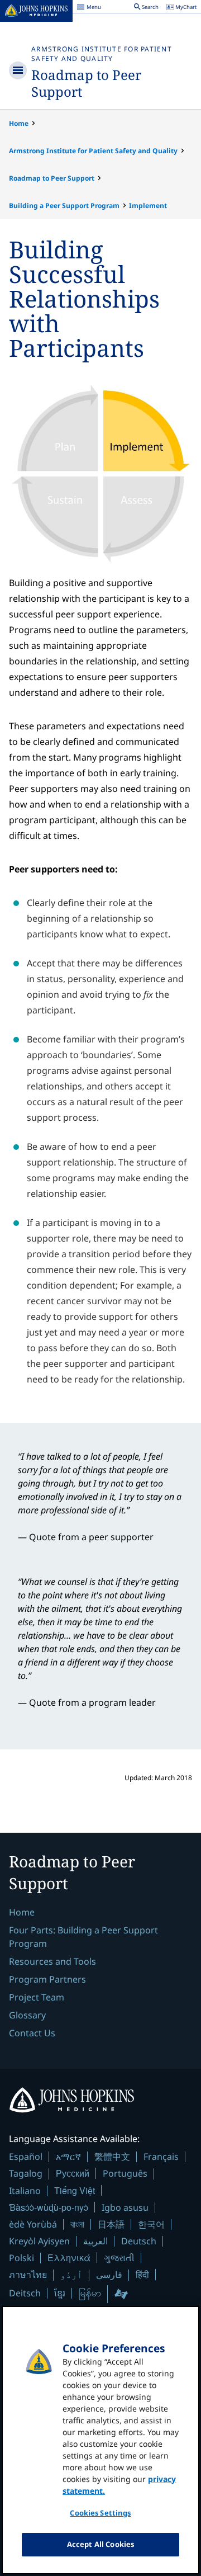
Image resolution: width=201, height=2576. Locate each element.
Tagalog (26, 2173)
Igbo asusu (125, 2207)
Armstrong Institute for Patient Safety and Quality (102, 54)
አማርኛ (68, 2157)
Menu (89, 8)
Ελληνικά (69, 2257)
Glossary (27, 2015)
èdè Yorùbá (33, 2224)
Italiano (25, 2191)
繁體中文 (112, 2157)
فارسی (109, 2275)
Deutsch (139, 2241)
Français (161, 2157)
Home (19, 123)
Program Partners (47, 1979)
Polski (21, 2258)
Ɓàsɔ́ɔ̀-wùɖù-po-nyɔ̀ (49, 2207)
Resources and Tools (52, 1961)
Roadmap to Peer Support (86, 83)
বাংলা (77, 2224)
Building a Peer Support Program (64, 206)
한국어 (151, 2224)
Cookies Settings (100, 2513)
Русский (73, 2173)
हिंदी (142, 2274)
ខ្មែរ (60, 2293)
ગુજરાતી (119, 2258)
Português (125, 2173)
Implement (148, 206)
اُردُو (71, 2275)
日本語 (111, 2224)
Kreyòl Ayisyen (39, 2241)
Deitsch (25, 2293)
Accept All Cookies (100, 2544)
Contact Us (32, 2033)
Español (26, 2157)
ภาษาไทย (28, 2275)
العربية (95, 2241)
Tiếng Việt (75, 2190)
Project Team (37, 1997)
